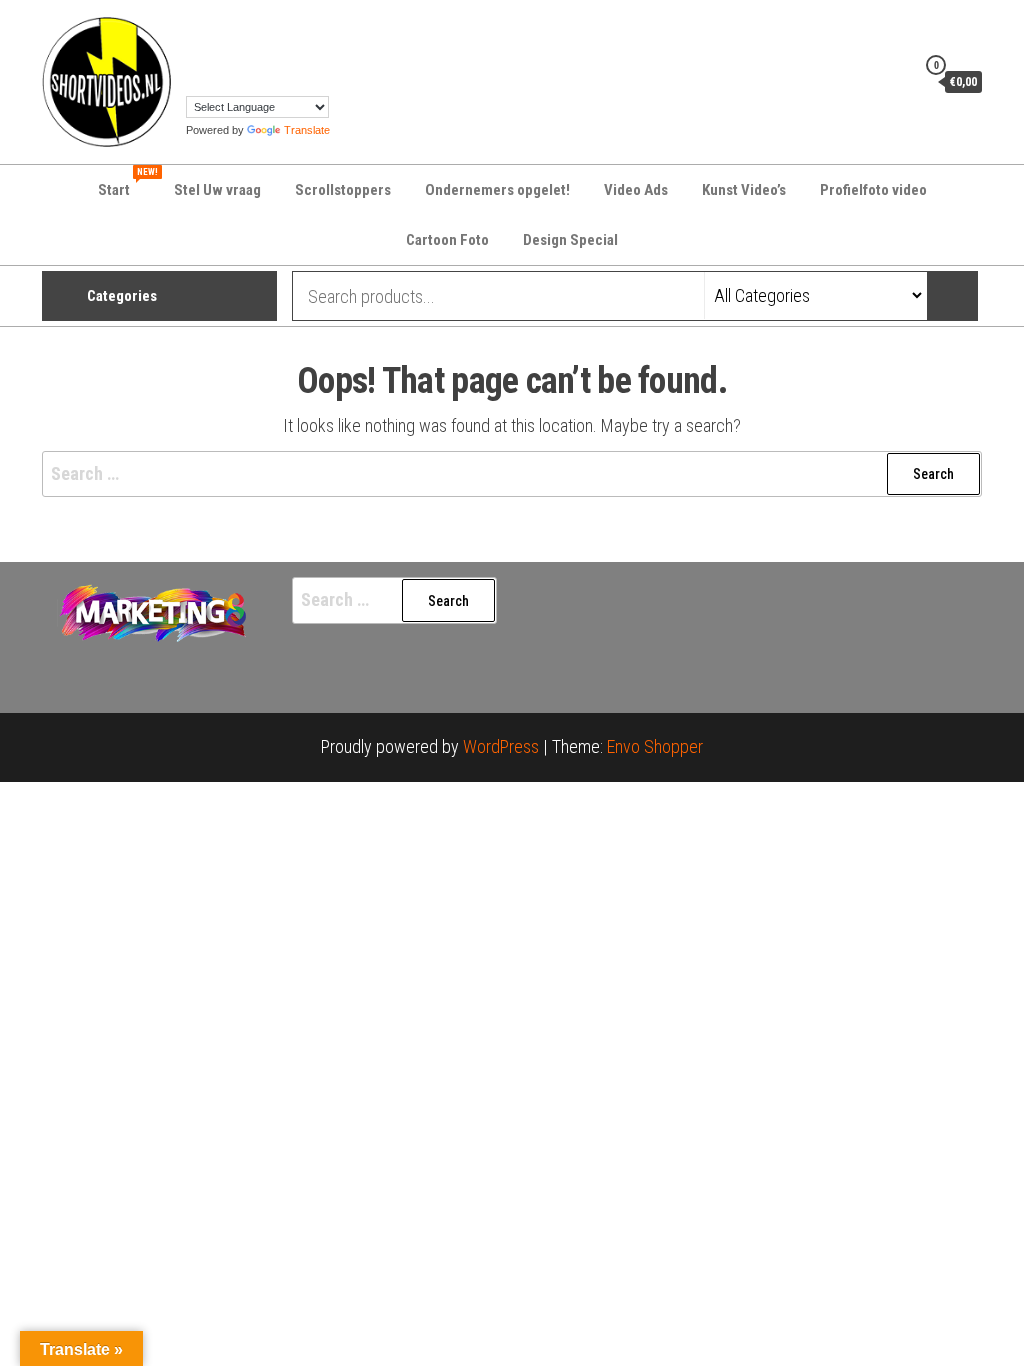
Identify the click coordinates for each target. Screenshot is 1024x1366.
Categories (122, 296)
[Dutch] (255, 27)
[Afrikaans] (195, 27)
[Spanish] (315, 54)
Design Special (570, 240)
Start (126, 183)
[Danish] (235, 27)
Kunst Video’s (744, 190)
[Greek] (195, 54)
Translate (307, 130)
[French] (315, 27)
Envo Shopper (655, 746)
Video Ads (636, 190)
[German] (335, 27)
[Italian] (235, 54)
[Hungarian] (215, 54)
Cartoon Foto (447, 240)
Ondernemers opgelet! (497, 190)
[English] (275, 27)
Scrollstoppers (343, 190)
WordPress (501, 746)
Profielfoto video (873, 190)
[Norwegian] (275, 54)
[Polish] (295, 54)
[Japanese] (255, 54)
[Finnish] (295, 27)
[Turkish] (195, 81)
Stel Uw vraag (217, 190)
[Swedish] (335, 54)
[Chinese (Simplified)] (215, 27)
